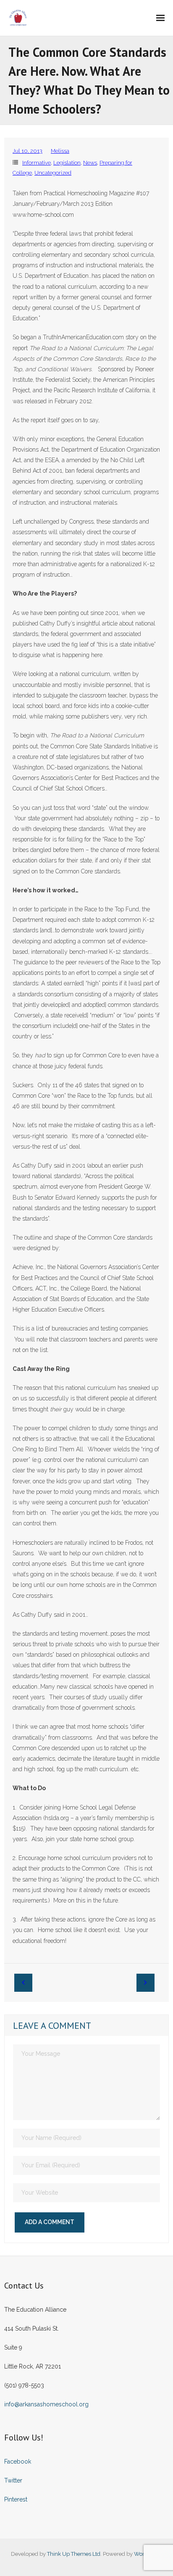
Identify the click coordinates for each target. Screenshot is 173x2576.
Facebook (18, 2462)
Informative (37, 163)
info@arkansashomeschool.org (46, 2404)
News (90, 163)
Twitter (13, 2480)
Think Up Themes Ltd (74, 2554)
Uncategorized (53, 173)
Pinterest (16, 2499)
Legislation (67, 163)
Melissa (60, 151)
